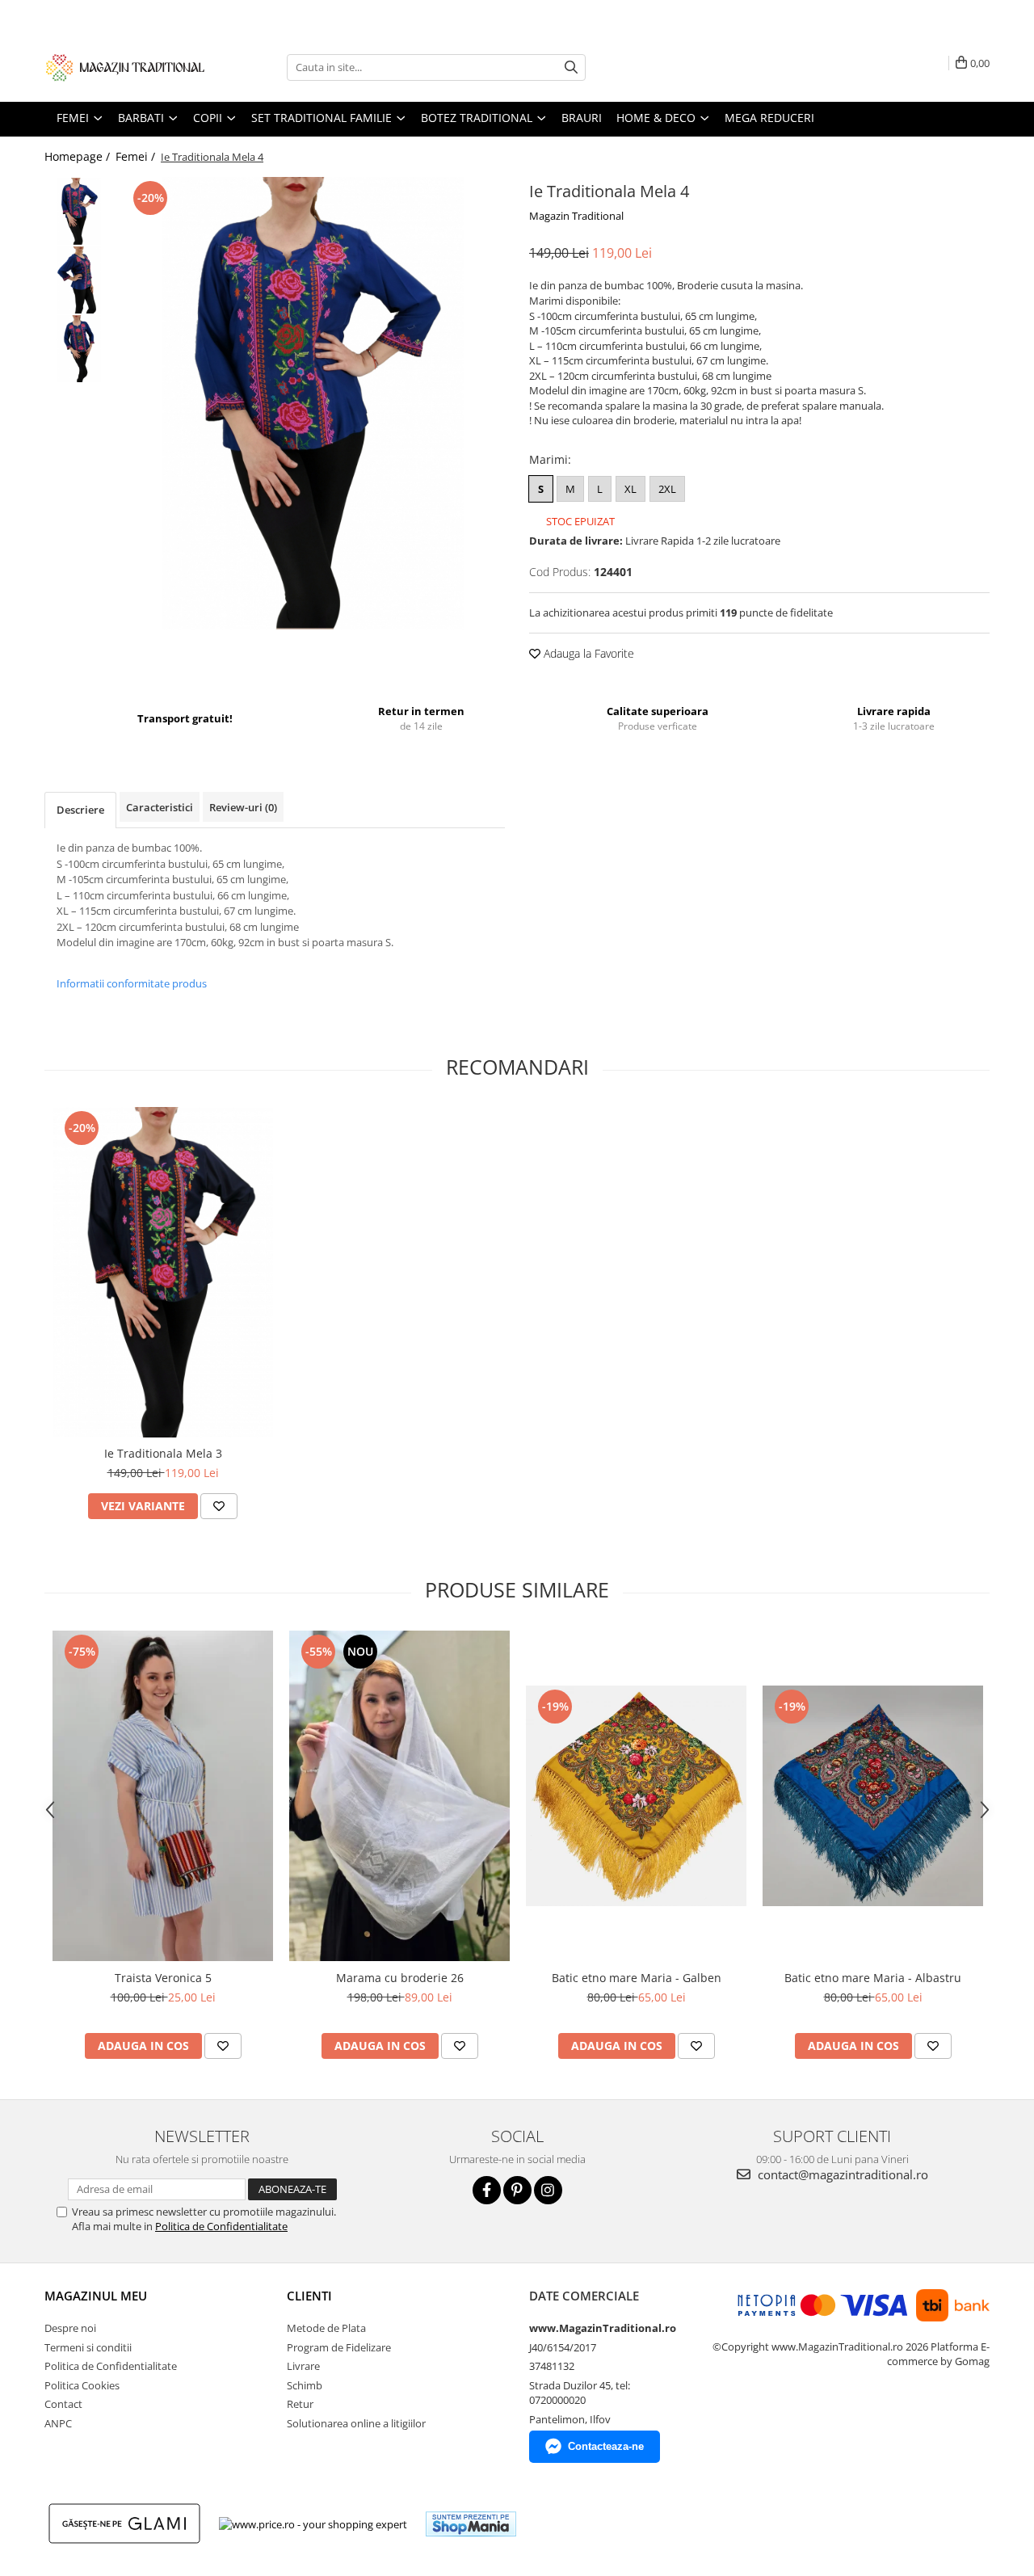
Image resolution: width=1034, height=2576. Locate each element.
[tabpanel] (313, 403)
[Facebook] (487, 2190)
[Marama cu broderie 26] (399, 1796)
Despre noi (70, 2328)
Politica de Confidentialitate (221, 2226)
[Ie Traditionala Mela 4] (313, 403)
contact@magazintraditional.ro (841, 2174)
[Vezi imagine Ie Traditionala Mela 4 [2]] (79, 349)
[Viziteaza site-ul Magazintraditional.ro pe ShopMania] (471, 2524)
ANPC (58, 2423)
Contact (63, 2404)
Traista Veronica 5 (163, 1978)
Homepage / (79, 156)
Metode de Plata (326, 2328)
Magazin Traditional (576, 216)
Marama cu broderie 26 (400, 1978)
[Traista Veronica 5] (163, 1796)
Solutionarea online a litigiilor (356, 2423)
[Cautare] (571, 67)
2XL (667, 489)
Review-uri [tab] (243, 807)
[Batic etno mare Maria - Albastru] (873, 1796)
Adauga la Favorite (587, 653)
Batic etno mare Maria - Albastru (873, 1978)
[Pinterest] (517, 2190)
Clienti (309, 2296)
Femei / (137, 156)
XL (630, 489)
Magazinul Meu (96, 2296)
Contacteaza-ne (606, 2446)
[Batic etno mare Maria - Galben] (636, 1796)
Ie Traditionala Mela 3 (163, 1453)
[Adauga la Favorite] (219, 1506)
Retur (300, 2404)
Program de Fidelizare (339, 2347)
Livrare (303, 2366)
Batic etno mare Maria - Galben (637, 1978)
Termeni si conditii (88, 2347)
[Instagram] (548, 2190)
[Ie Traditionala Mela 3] (163, 1273)
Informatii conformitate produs (132, 983)
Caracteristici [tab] (160, 807)
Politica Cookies (82, 2385)
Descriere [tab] (80, 810)
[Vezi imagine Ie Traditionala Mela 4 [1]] (79, 280)
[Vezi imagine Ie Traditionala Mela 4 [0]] (79, 211)
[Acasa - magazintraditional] (125, 67)
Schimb (305, 2385)
